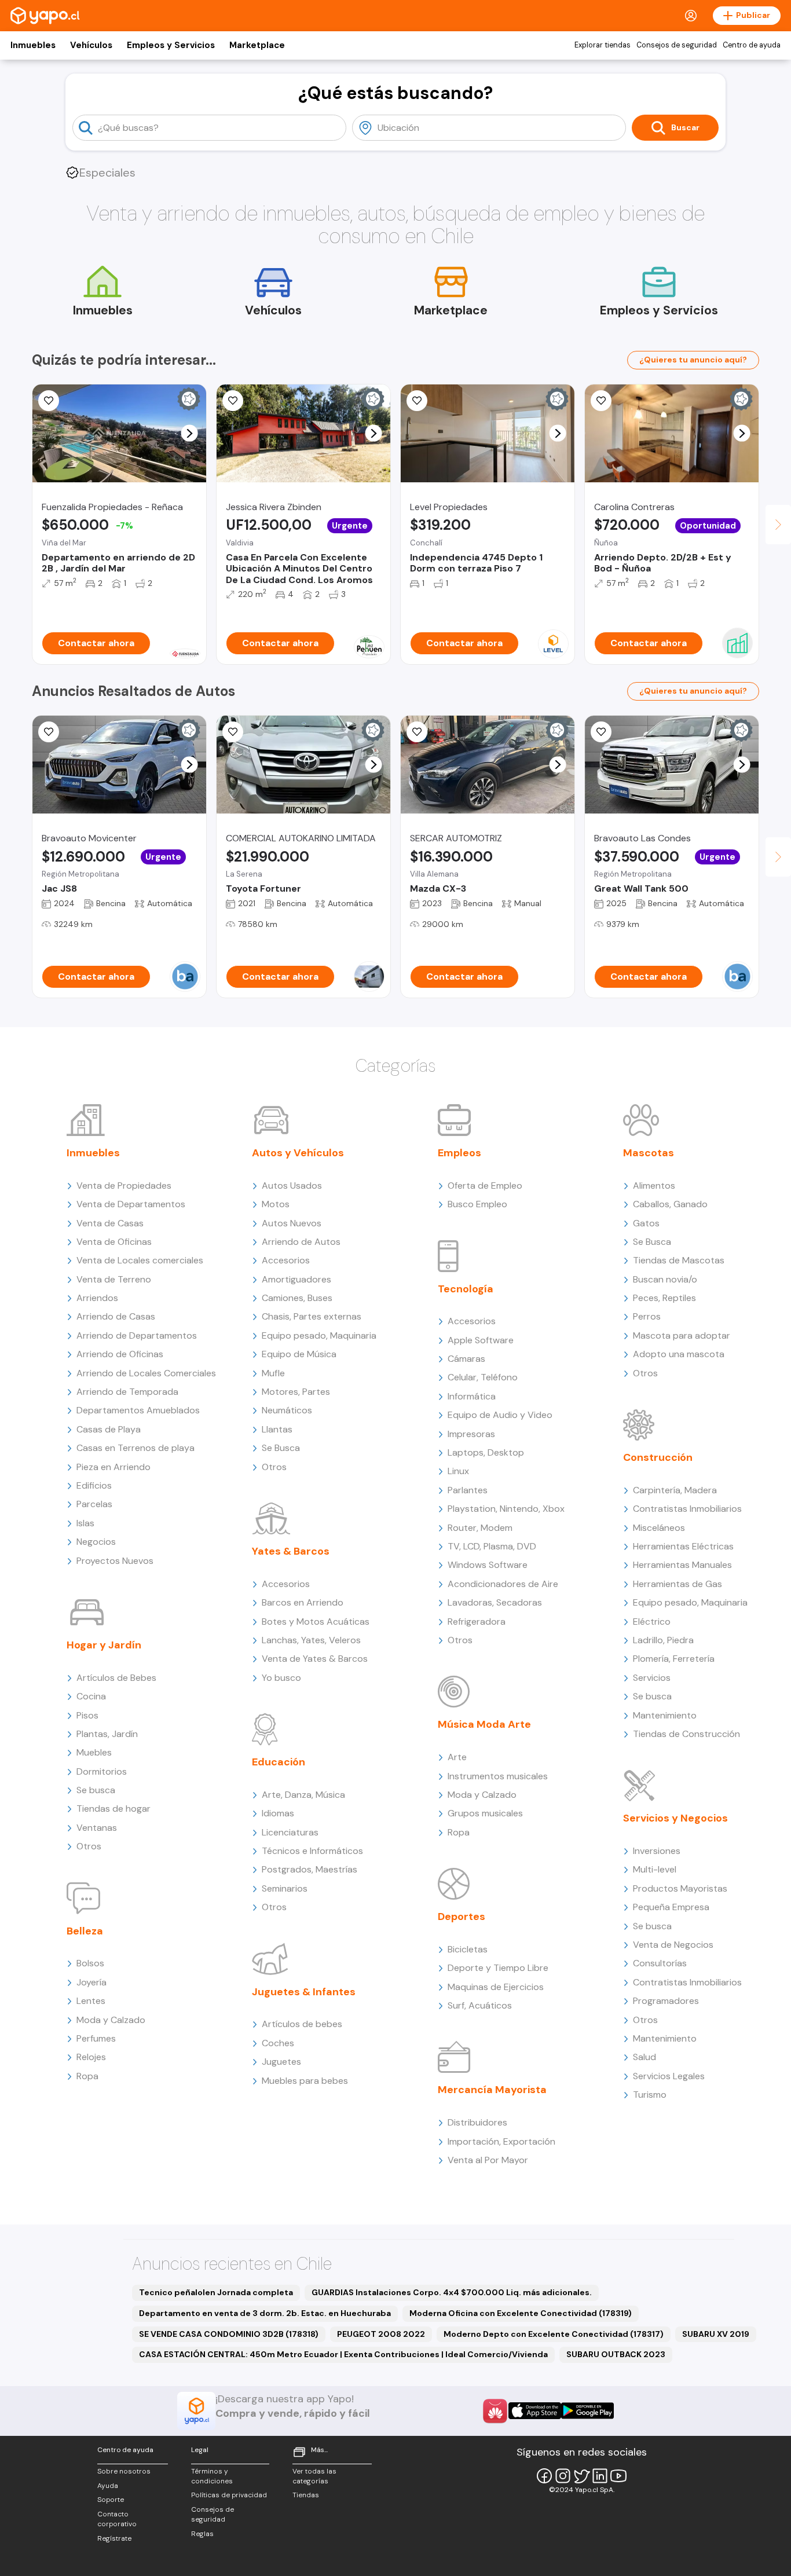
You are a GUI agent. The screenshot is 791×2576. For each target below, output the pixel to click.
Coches (278, 2043)
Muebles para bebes (305, 2081)
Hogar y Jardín (104, 1645)
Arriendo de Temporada (127, 1392)
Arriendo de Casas (116, 1316)
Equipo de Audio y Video (500, 1415)
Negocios (96, 1542)
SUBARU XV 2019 (716, 2334)
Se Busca (281, 1448)
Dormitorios (102, 1771)
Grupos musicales (485, 1813)
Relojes (91, 2057)
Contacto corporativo (117, 2519)
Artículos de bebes (302, 2024)
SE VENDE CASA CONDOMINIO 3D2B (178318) (229, 2334)
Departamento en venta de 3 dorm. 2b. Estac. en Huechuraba (265, 2313)
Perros (647, 1316)
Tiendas (306, 2495)
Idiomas (278, 1813)
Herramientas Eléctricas (683, 1546)
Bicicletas (468, 1949)
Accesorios (286, 1260)
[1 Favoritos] (49, 401)
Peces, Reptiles (664, 1298)
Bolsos (90, 1963)
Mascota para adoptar (682, 1335)
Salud (644, 2057)
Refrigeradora (477, 1622)
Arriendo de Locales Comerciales (146, 1373)
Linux (458, 1471)
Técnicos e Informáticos (312, 1851)
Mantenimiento (665, 1715)
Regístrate (114, 2538)
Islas (85, 1523)
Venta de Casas (110, 1223)
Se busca (96, 1790)
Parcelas (94, 1504)
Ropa (87, 2076)
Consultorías (660, 1963)
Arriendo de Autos (301, 1242)
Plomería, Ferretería (674, 1659)
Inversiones (657, 1851)
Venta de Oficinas (114, 1242)
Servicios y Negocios (675, 1818)
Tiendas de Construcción (686, 1734)
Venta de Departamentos (131, 1204)
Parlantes (468, 1490)
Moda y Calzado (111, 2020)
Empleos (459, 1153)
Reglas (202, 2534)
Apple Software (481, 1340)
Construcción (658, 1457)
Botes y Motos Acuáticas (316, 1622)
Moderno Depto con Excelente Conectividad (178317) (554, 2334)
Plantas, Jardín (107, 1734)
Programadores (666, 2001)
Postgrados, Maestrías (310, 1869)
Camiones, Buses (297, 1298)
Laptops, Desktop (486, 1452)
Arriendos (97, 1298)
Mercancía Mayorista (492, 2090)
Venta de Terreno (114, 1279)
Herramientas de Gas (678, 1584)
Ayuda (108, 2486)
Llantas (277, 1429)
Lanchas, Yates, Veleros (311, 1640)
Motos (276, 1204)
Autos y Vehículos (298, 1153)
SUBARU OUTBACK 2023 (616, 2354)
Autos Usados (292, 1186)
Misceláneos (659, 1528)
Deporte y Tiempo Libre (498, 1968)
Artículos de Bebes (116, 1678)
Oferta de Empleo (485, 1186)
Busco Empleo (477, 1204)
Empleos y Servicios (171, 45)
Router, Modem (480, 1528)
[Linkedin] (600, 2476)
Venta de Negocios (673, 1945)
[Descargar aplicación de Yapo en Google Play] (587, 2411)
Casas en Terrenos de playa (136, 1448)
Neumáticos (287, 1410)
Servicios (652, 1678)
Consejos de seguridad (677, 45)
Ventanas (97, 1828)
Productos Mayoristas (680, 1888)
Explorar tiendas (603, 45)
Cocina (91, 1696)
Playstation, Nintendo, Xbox (506, 1509)
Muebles (94, 1752)
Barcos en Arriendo (303, 1602)
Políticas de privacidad (229, 2495)
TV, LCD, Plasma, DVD (492, 1546)
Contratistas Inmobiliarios (687, 1509)
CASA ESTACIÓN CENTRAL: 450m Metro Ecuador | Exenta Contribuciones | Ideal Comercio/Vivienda (343, 2354)
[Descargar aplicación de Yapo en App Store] (535, 2411)
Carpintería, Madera (675, 1490)
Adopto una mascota (679, 1354)
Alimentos (654, 1186)
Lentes (91, 2001)
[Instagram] (563, 2476)
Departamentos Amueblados (138, 1410)
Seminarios (285, 1888)
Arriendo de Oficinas (120, 1354)
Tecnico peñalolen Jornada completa (216, 2292)
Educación (279, 1762)
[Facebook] (544, 2476)
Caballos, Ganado (670, 1204)
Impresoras (471, 1434)
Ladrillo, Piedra (663, 1640)
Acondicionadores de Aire (503, 1584)
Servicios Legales (669, 2076)
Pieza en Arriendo (113, 1467)
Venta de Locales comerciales (140, 1260)
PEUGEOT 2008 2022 (381, 2334)
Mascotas (649, 1153)
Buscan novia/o (665, 1279)
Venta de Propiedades (124, 1186)
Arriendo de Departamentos (137, 1335)
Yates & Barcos (291, 1551)
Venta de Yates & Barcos (315, 1659)
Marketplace (257, 45)
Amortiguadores (296, 1279)
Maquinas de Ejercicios (496, 1987)
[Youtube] (618, 2476)
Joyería (91, 1982)
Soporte (111, 2500)
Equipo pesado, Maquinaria (319, 1335)
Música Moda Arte (484, 1724)
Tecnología (466, 1289)
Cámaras (466, 1359)
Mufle (273, 1373)
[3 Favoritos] (233, 401)
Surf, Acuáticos (480, 2005)
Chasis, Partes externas (312, 1316)
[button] (190, 433)
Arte (457, 1757)
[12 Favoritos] (417, 401)
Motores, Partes (296, 1392)
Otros (89, 1846)
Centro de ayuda (752, 45)
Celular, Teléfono (483, 1377)
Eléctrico (652, 1622)
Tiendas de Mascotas (679, 1260)
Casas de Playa (109, 1429)
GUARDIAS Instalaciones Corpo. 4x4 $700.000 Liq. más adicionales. (452, 2292)
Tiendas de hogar (113, 1809)
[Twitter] (581, 2476)
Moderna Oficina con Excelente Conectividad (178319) (521, 2313)
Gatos (646, 1223)
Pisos (87, 1715)
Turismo (650, 2095)
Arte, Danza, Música (303, 1795)
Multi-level (655, 1869)
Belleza (85, 1931)
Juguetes (281, 2062)
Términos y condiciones (212, 2476)
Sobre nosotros (124, 2471)
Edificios (94, 1485)
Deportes (462, 1917)
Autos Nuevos (292, 1223)
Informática (472, 1396)
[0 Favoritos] (49, 732)
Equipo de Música (299, 1354)
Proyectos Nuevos (115, 1561)
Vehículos (91, 45)
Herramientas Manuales (682, 1565)
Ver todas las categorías (314, 2476)
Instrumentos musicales (498, 1776)
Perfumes (96, 2038)
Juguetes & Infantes (304, 1992)
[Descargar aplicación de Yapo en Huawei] (495, 2411)
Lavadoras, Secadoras (495, 1602)
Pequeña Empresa (671, 1907)
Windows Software (488, 1565)
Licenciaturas (290, 1832)
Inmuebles (33, 45)
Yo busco (281, 1678)
